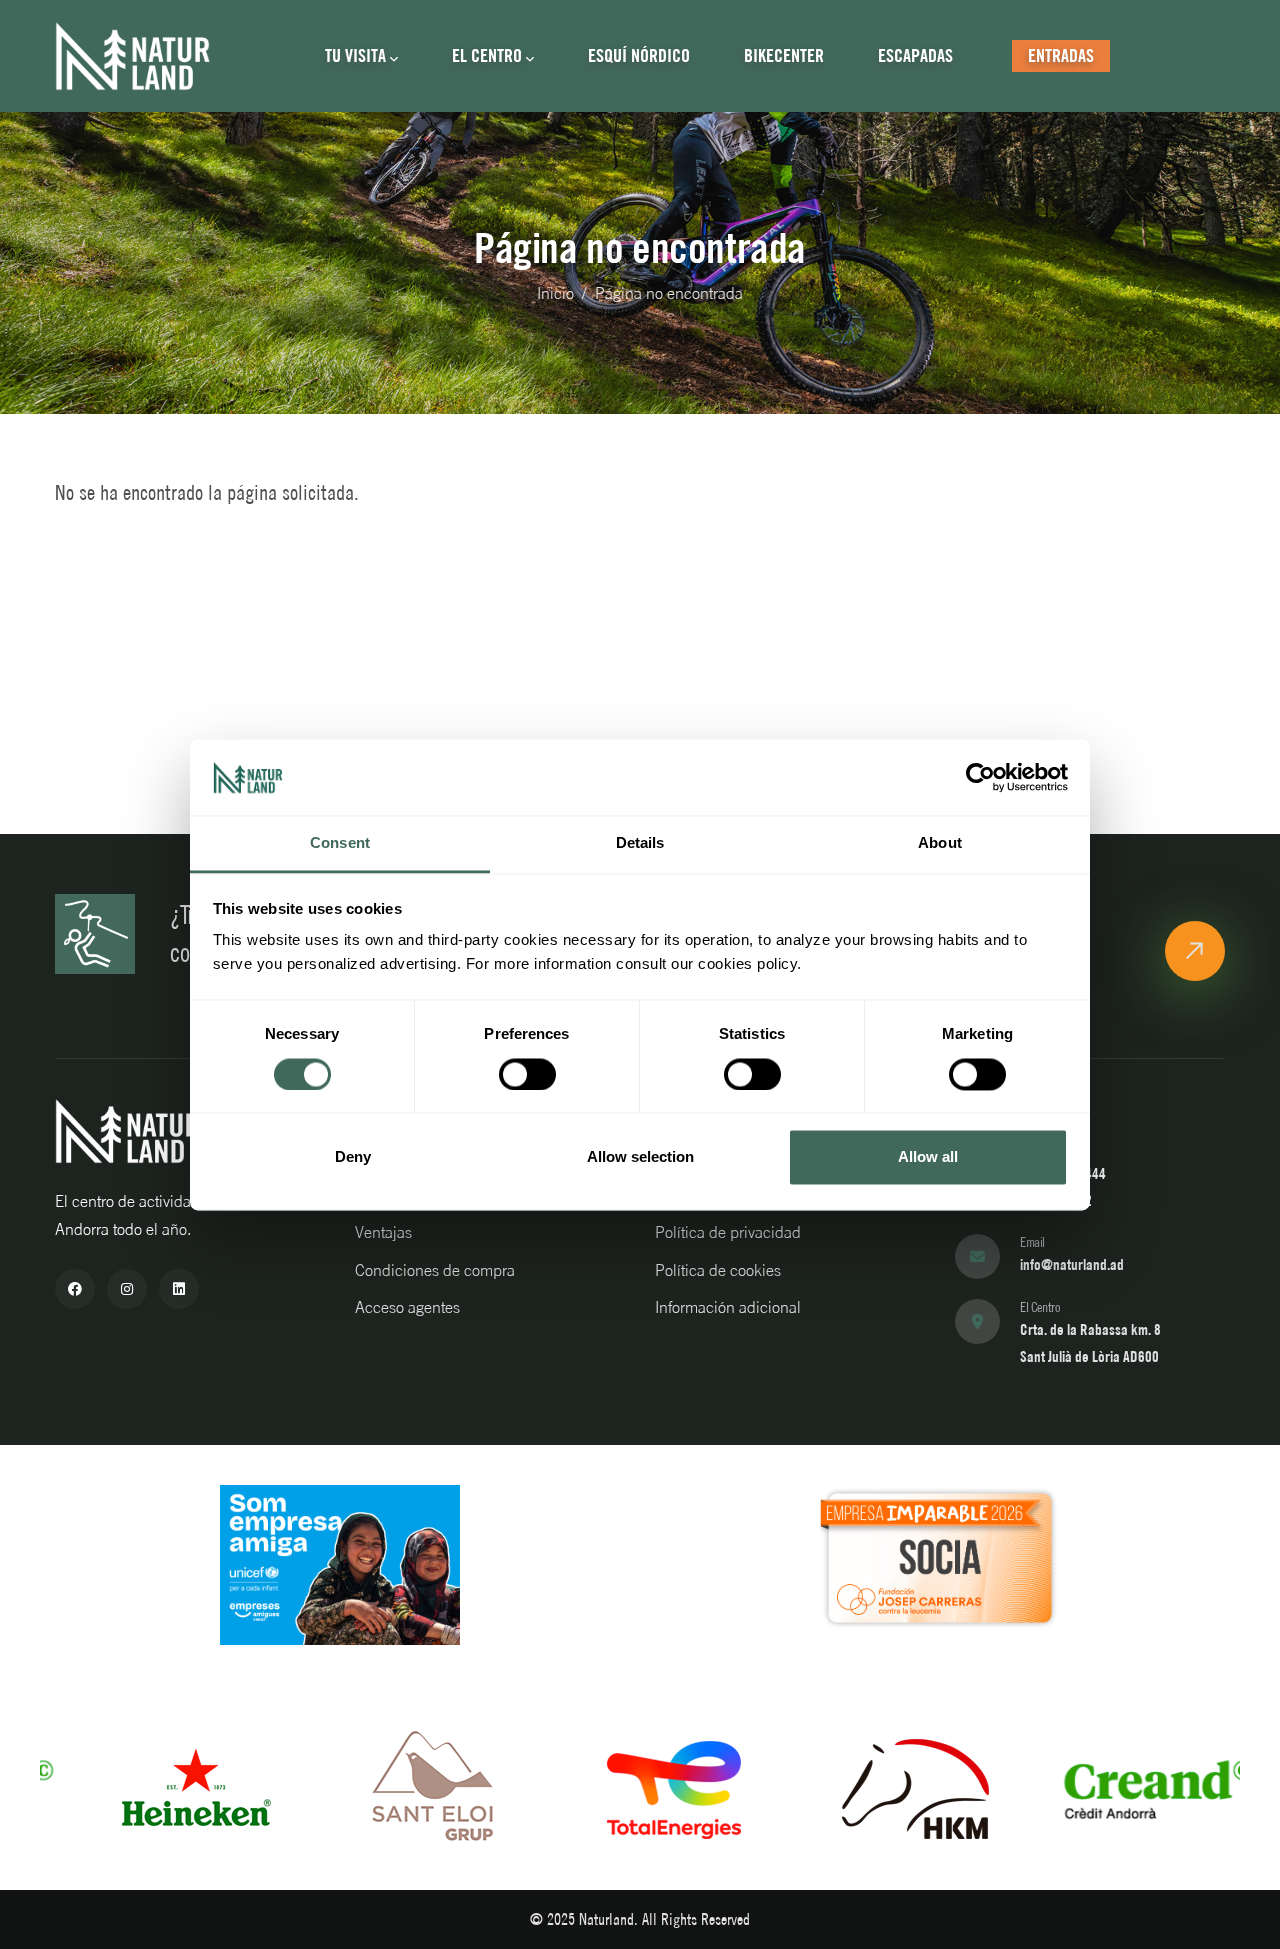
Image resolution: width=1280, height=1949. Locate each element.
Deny (353, 1157)
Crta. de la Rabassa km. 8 (1090, 1329)
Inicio (555, 293)
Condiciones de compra (435, 1270)
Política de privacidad (728, 1232)
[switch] (527, 1074)
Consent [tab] (340, 843)
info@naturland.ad (1072, 1264)
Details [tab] (640, 843)
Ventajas (383, 1232)
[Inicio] (132, 56)
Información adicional (728, 1307)
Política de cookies (718, 1270)
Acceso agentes (407, 1307)
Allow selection (640, 1157)
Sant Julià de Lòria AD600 (1089, 1356)
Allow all (928, 1157)
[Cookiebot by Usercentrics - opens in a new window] (980, 777)
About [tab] (940, 843)
